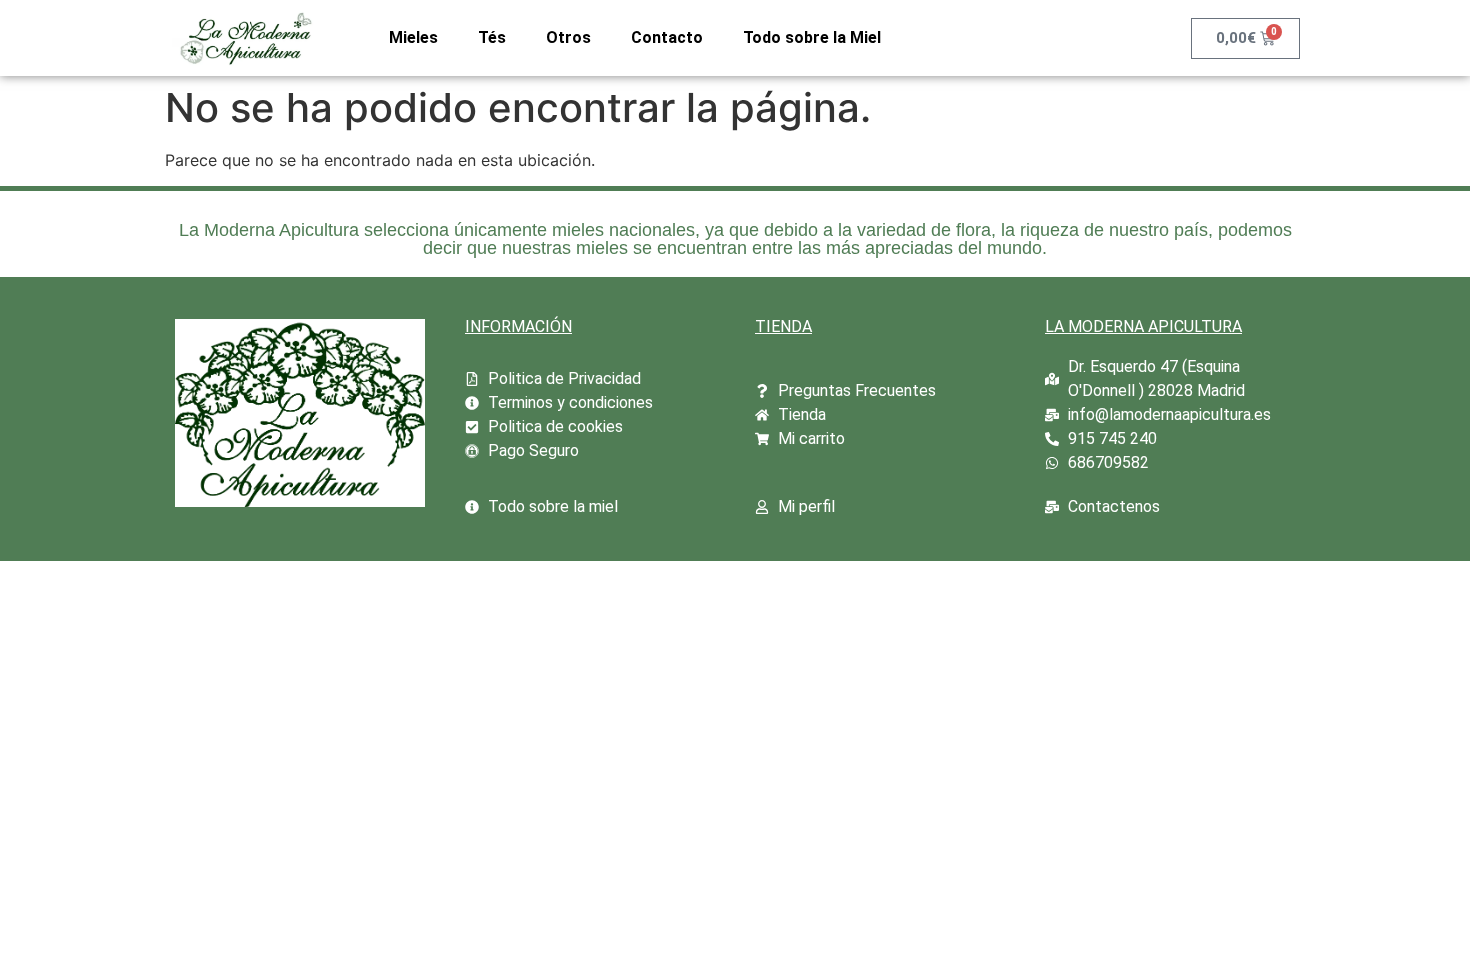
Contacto (667, 37)
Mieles (413, 37)
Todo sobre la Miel (812, 37)
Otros (568, 37)
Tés (492, 37)
